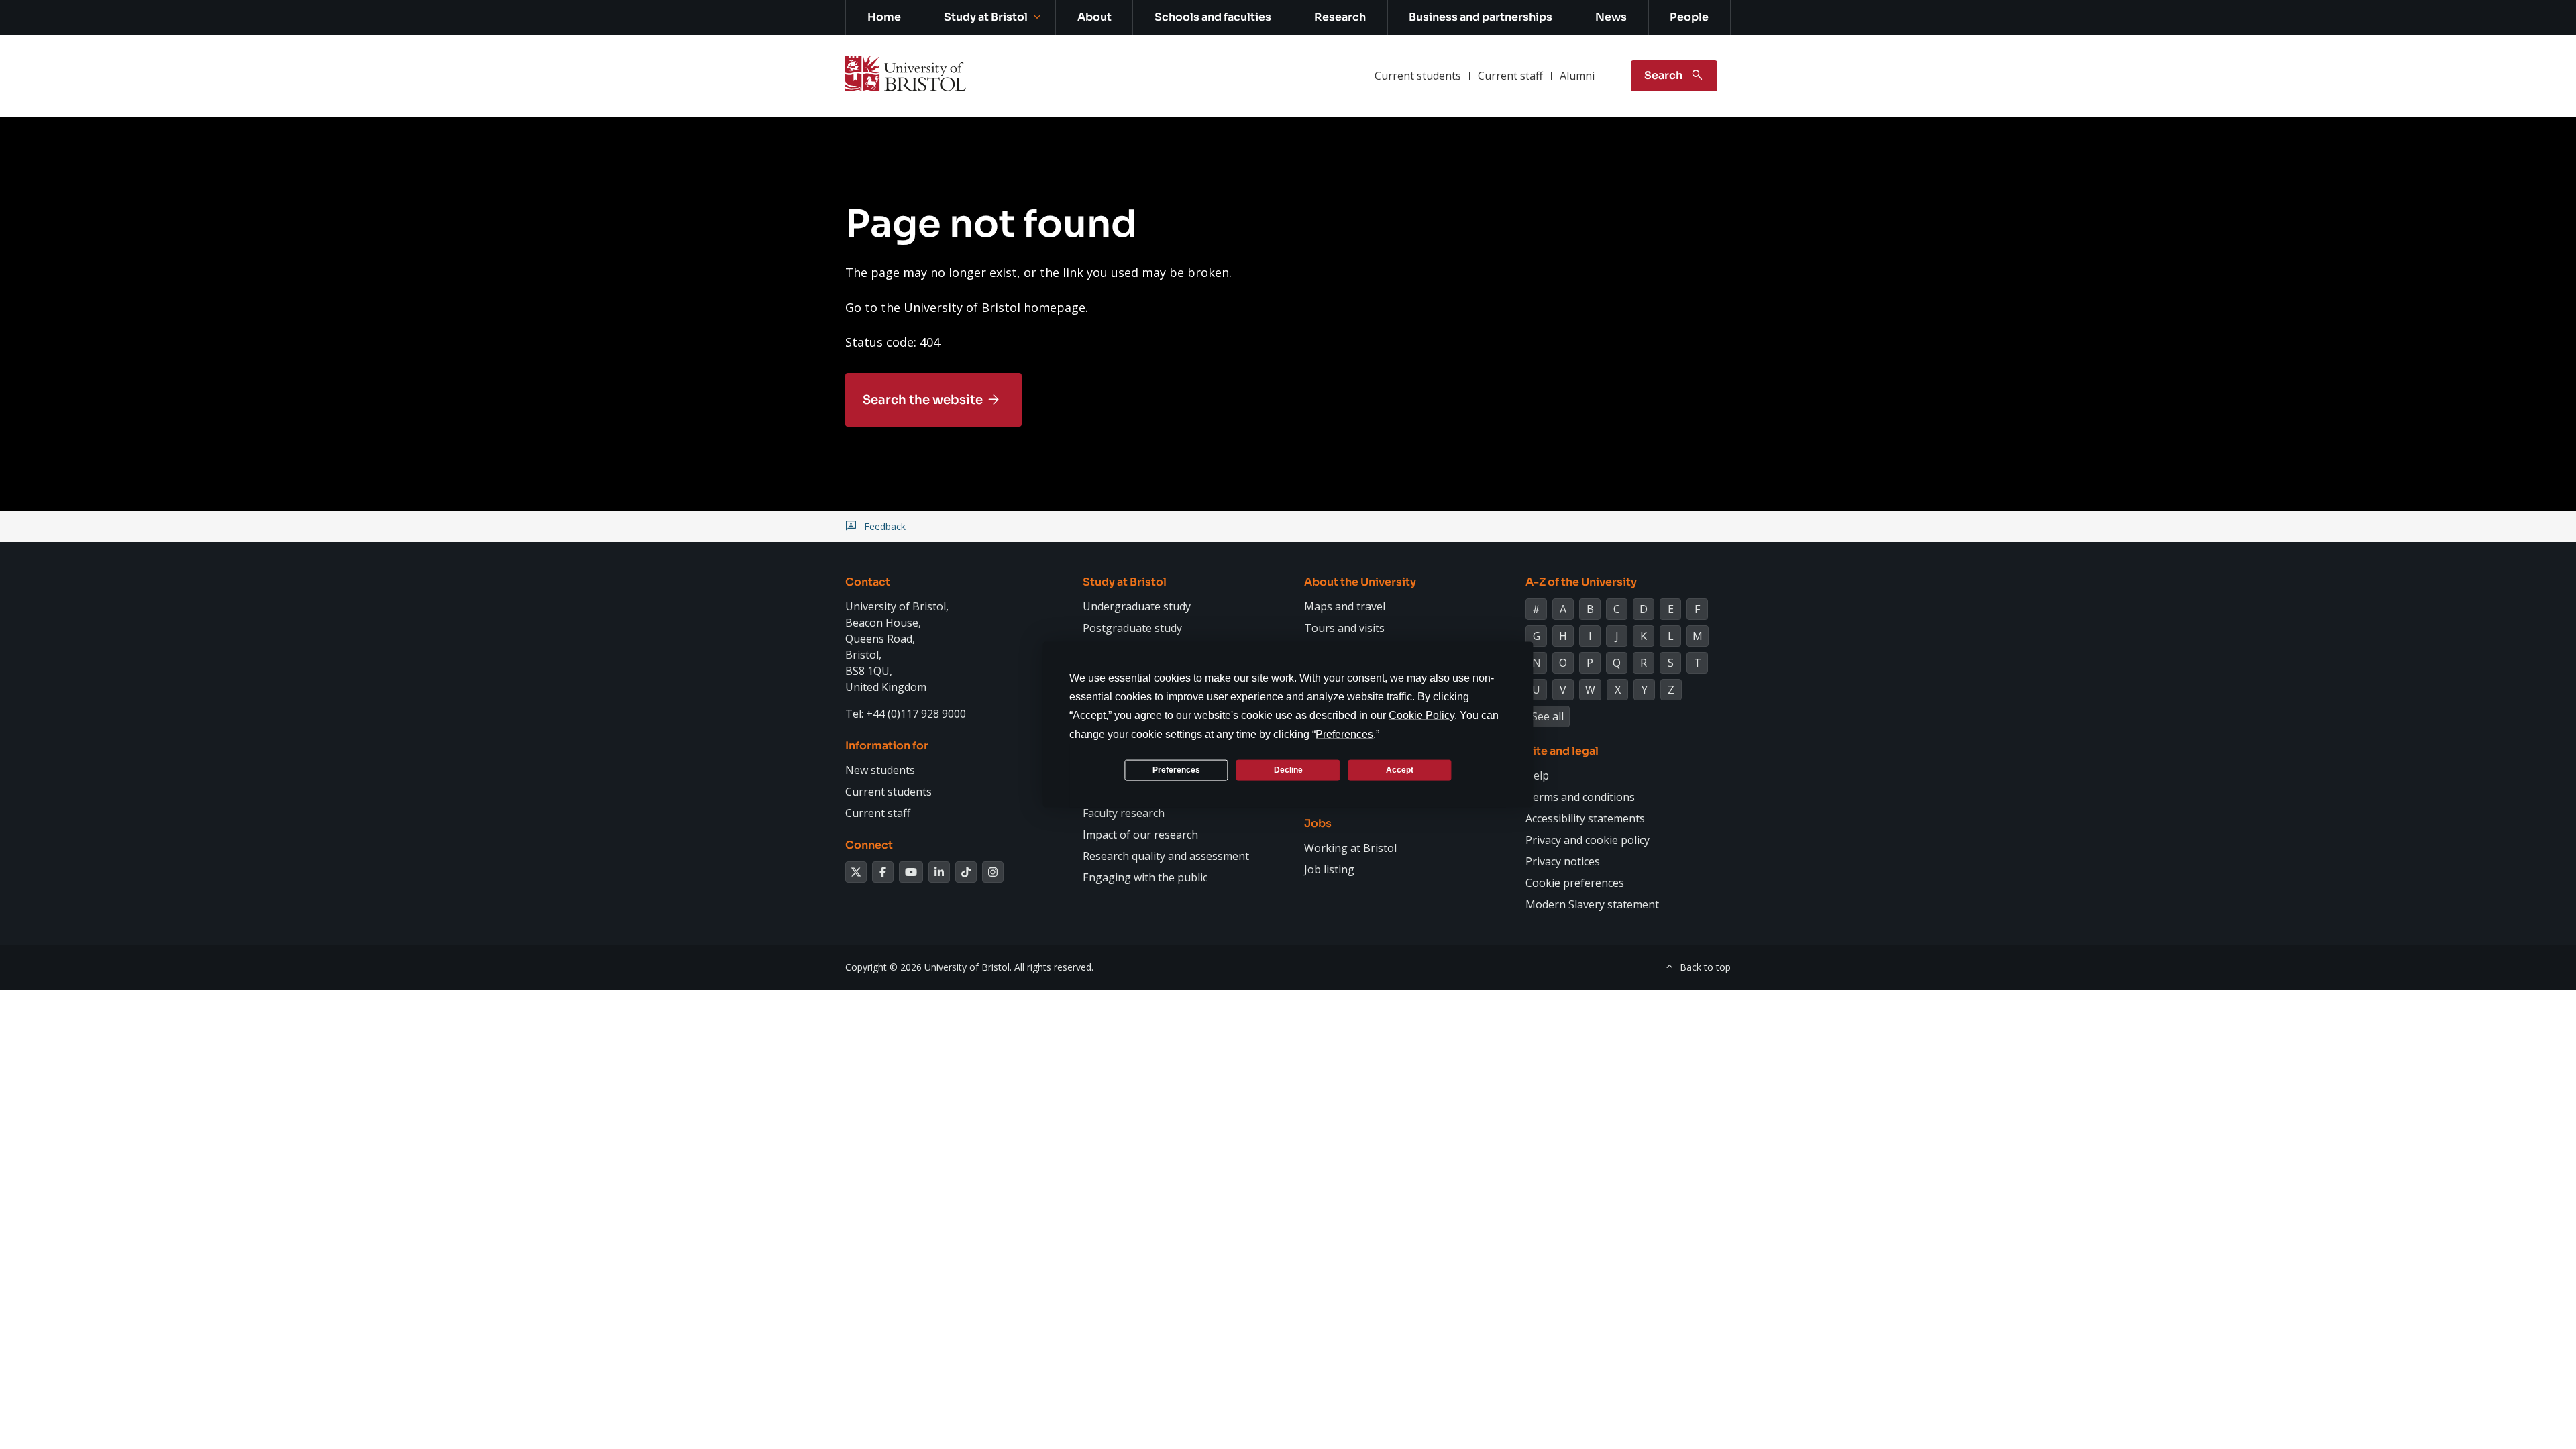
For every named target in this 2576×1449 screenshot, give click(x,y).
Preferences (1176, 769)
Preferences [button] (1344, 734)
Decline (1288, 769)
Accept (1400, 769)
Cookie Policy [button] (1421, 715)
